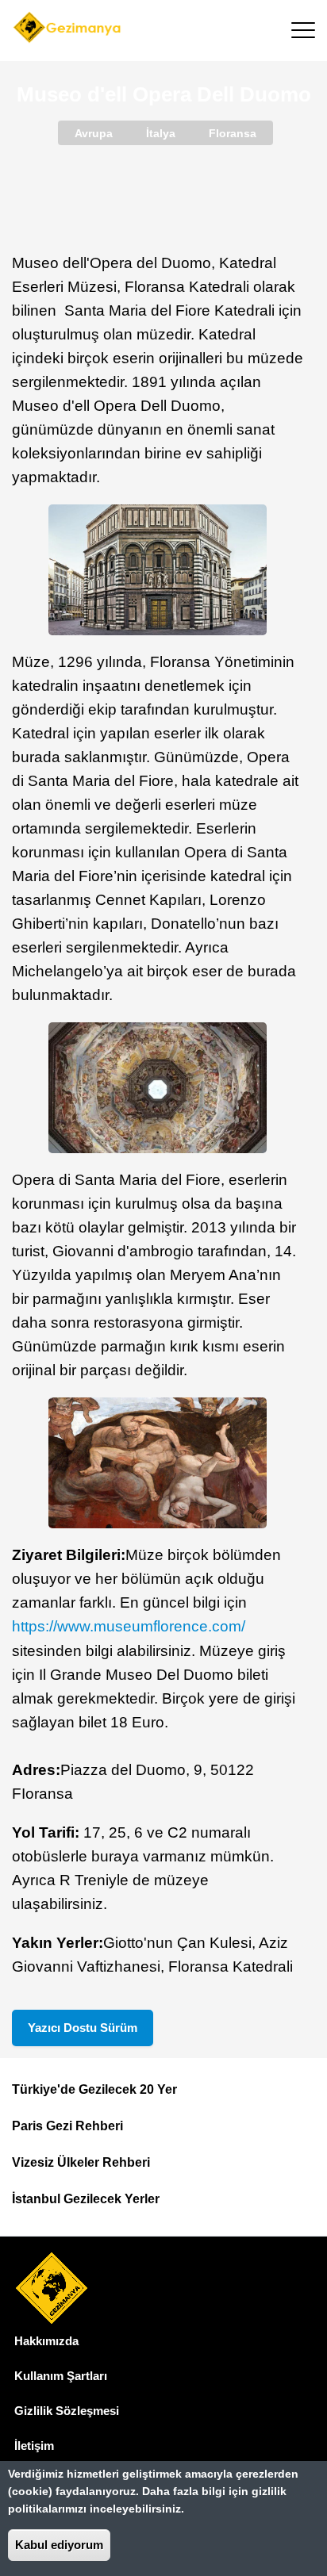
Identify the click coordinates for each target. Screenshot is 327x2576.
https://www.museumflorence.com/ (129, 1626)
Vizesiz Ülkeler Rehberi (81, 2162)
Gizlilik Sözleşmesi (67, 2411)
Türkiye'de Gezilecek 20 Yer (94, 2089)
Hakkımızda (46, 2341)
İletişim (34, 2446)
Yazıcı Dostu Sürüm (83, 2028)
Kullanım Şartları (61, 2376)
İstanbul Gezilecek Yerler (86, 2199)
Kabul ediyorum (59, 2545)
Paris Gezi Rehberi (67, 2126)
